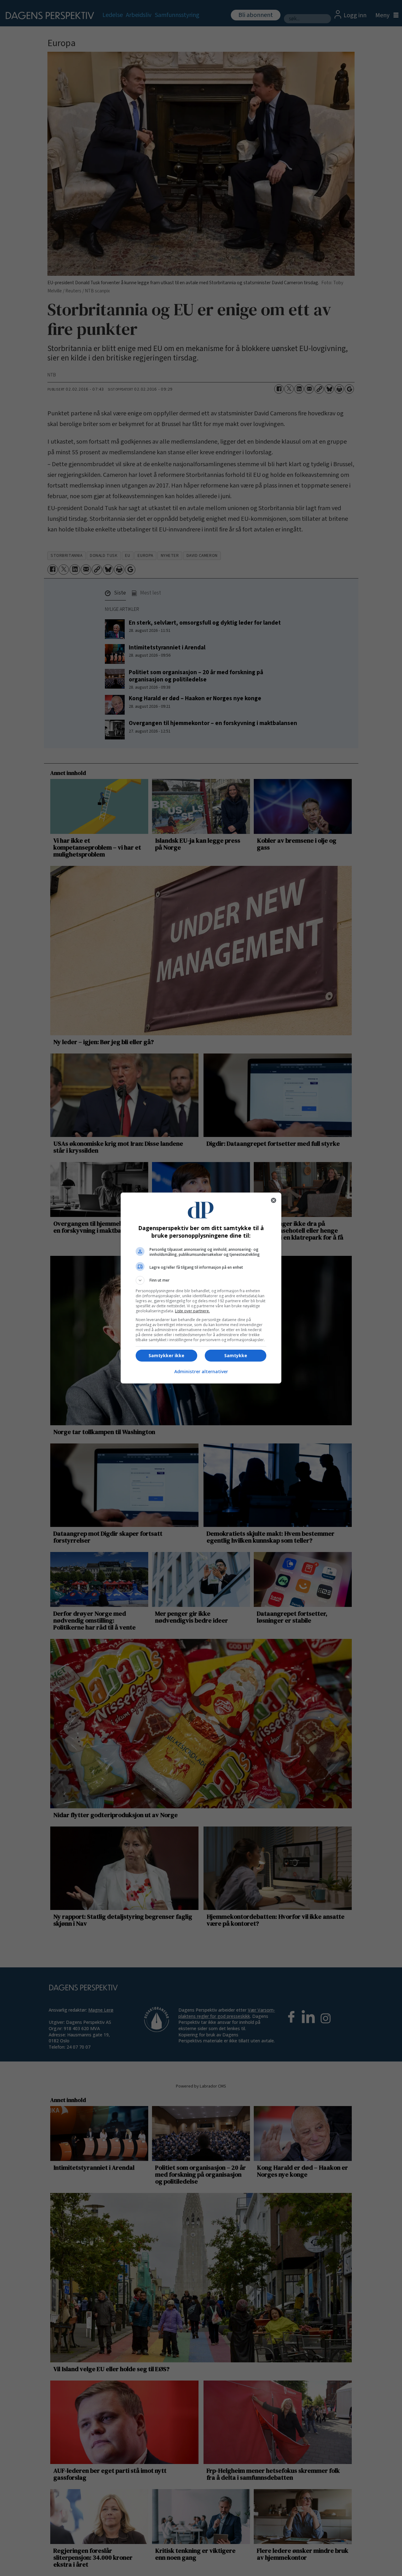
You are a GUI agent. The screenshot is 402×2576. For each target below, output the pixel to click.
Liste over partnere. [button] (192, 1311)
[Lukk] (274, 1200)
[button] (201, 1280)
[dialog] (201, 1288)
